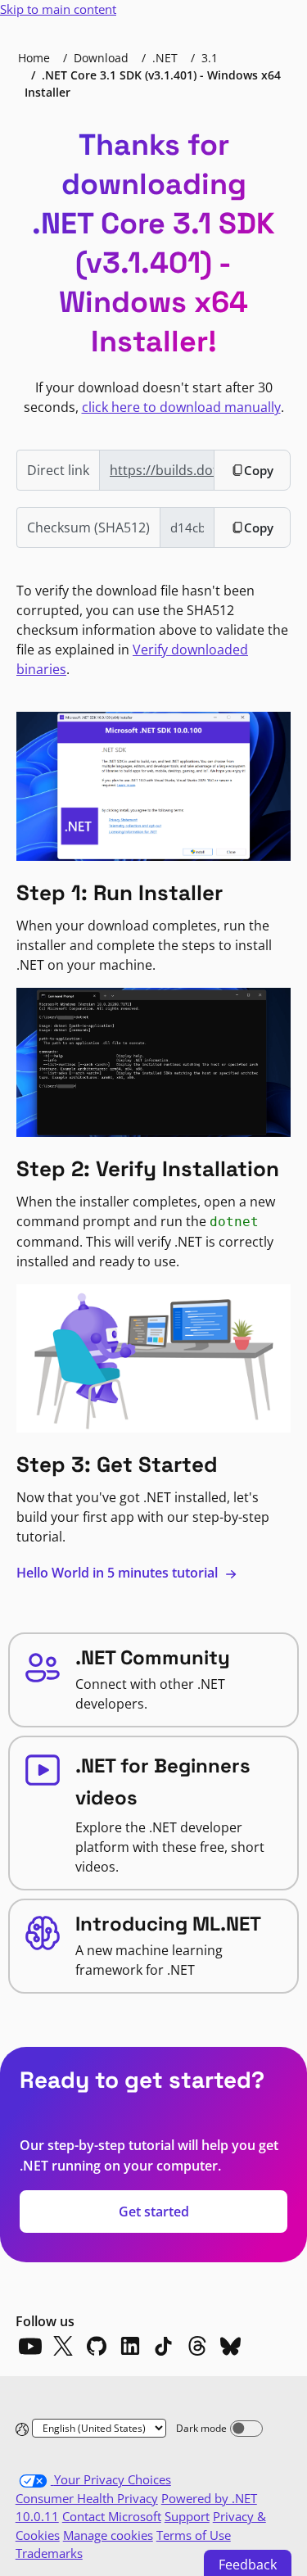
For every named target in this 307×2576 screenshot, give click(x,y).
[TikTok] (164, 2346)
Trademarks (49, 2553)
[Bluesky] (231, 2346)
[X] (63, 2346)
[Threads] (197, 2346)
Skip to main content (58, 9)
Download (101, 58)
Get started (154, 2212)
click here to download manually (181, 407)
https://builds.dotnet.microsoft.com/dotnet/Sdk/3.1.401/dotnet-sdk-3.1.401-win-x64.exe (162, 470)
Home (34, 58)
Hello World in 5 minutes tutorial (119, 1573)
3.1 (210, 58)
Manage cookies (108, 2535)
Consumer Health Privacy (87, 2498)
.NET (165, 58)
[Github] (97, 2346)
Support (187, 2516)
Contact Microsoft (112, 2516)
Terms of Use (194, 2535)
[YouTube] (29, 2346)
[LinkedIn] (130, 2346)
